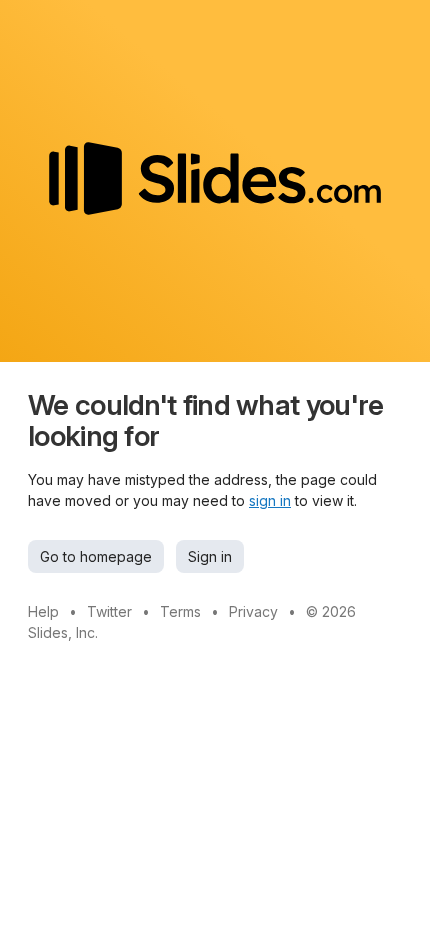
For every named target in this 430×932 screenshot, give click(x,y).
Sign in (210, 556)
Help (43, 611)
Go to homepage (96, 556)
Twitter (109, 611)
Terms (180, 611)
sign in (270, 500)
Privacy (253, 611)
